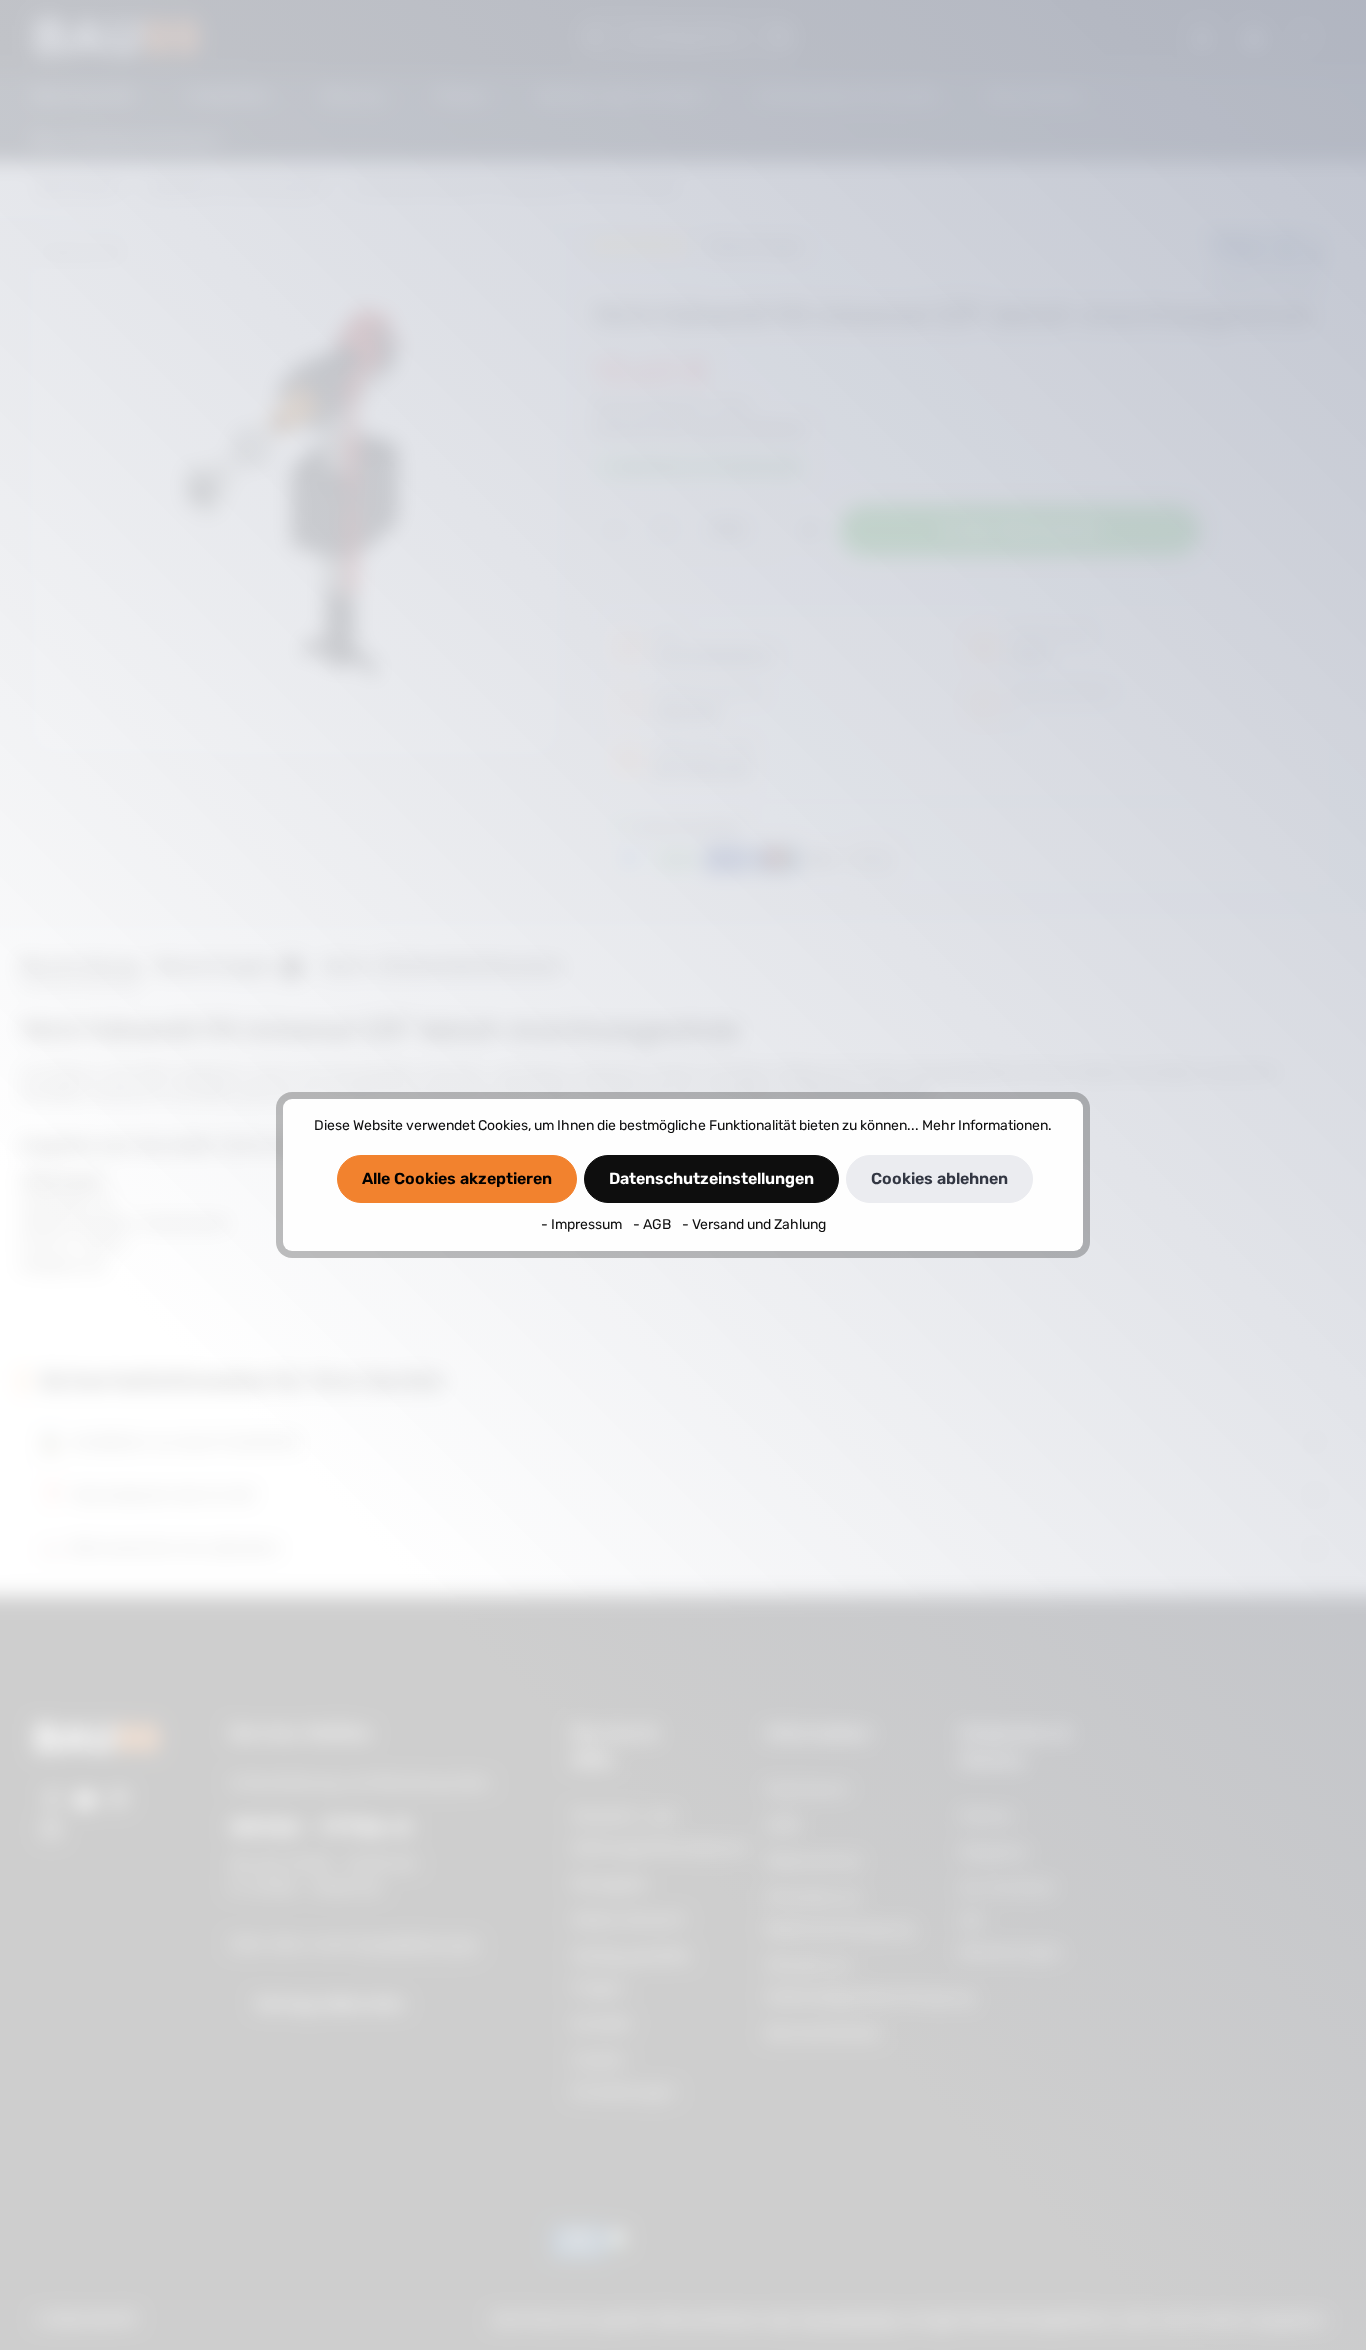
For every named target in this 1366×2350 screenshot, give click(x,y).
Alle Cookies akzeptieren (457, 1178)
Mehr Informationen (985, 1125)
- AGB (653, 1224)
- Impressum (583, 1224)
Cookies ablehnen (939, 1178)
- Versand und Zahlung (754, 1224)
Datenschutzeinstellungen (711, 1178)
